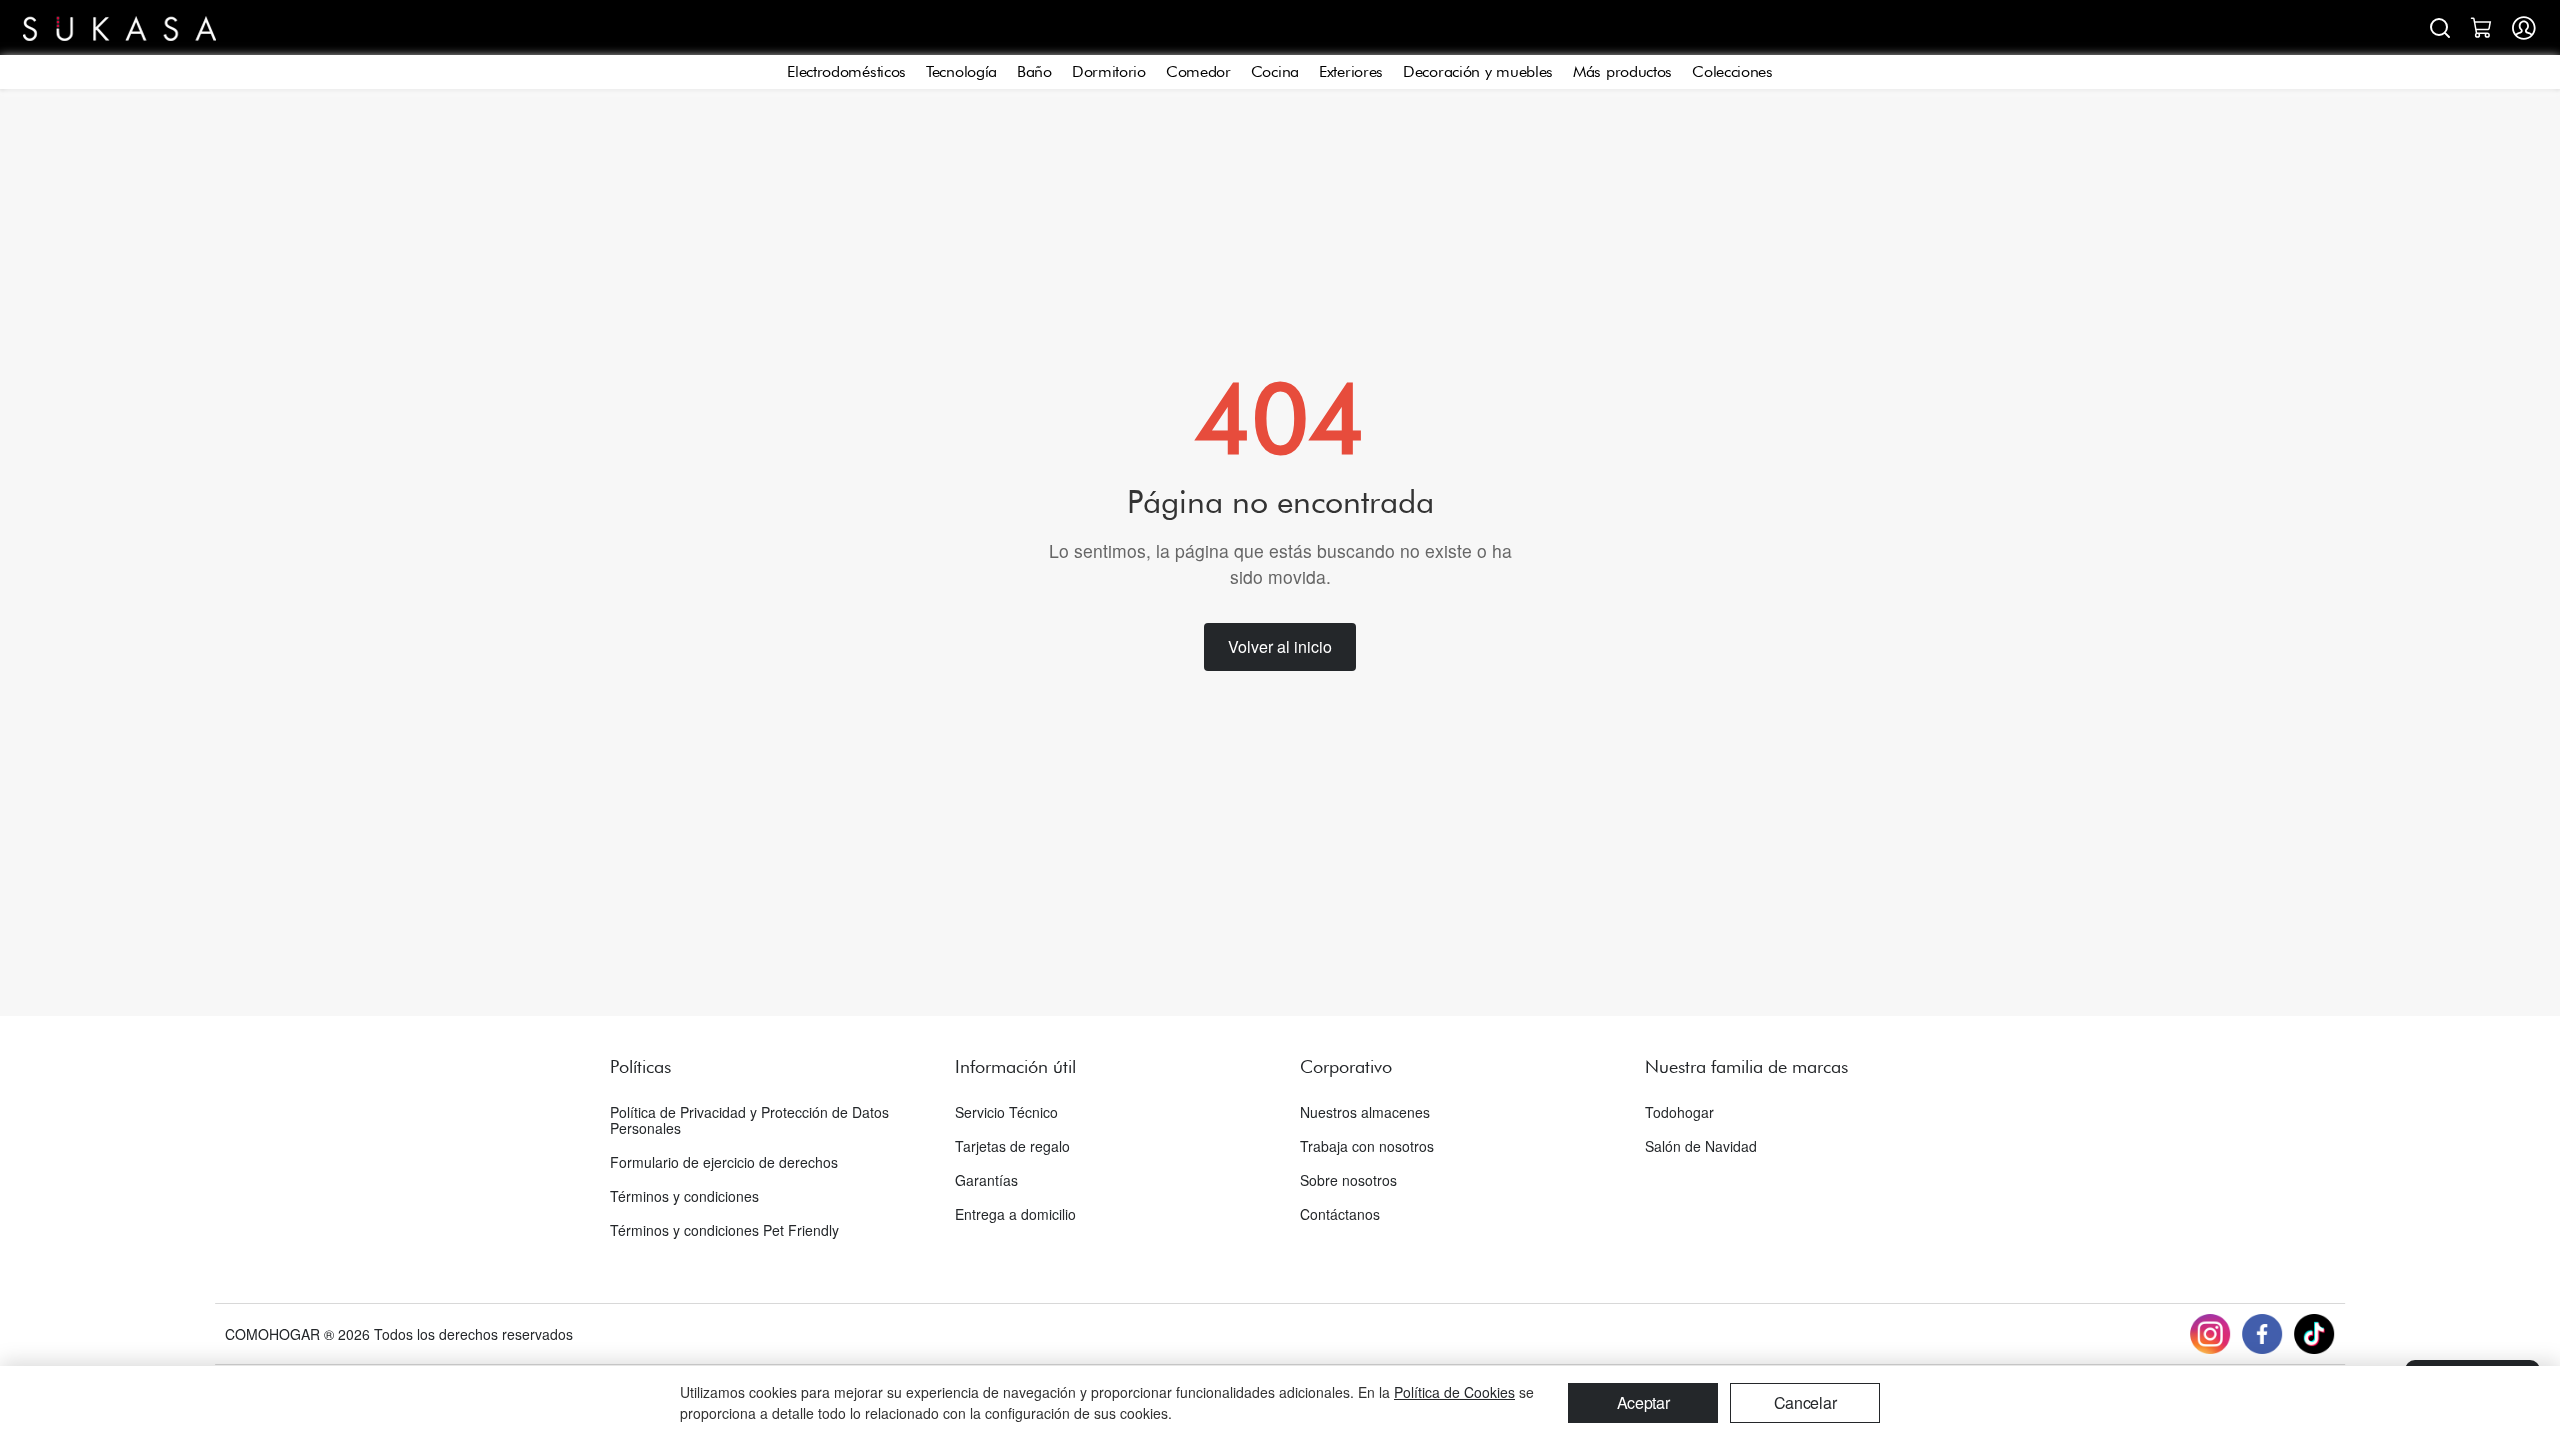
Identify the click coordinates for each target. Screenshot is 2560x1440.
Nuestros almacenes (1365, 1112)
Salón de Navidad (1701, 1146)
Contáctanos (1340, 1214)
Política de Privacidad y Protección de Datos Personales (749, 1120)
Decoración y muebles (1478, 71)
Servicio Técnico (1006, 1112)
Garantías (986, 1180)
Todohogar (1679, 1112)
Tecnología (961, 71)
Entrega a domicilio (1015, 1214)
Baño (1034, 71)
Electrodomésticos (846, 71)
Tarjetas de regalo (1012, 1146)
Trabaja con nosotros (1367, 1146)
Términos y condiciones (684, 1196)
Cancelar (1805, 1402)
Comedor (1198, 71)
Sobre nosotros (1348, 1180)
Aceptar (1643, 1402)
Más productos (1622, 71)
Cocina (1275, 71)
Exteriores (1351, 71)
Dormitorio (1109, 71)
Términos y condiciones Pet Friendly (724, 1230)
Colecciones (1732, 71)
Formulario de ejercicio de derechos (724, 1162)
